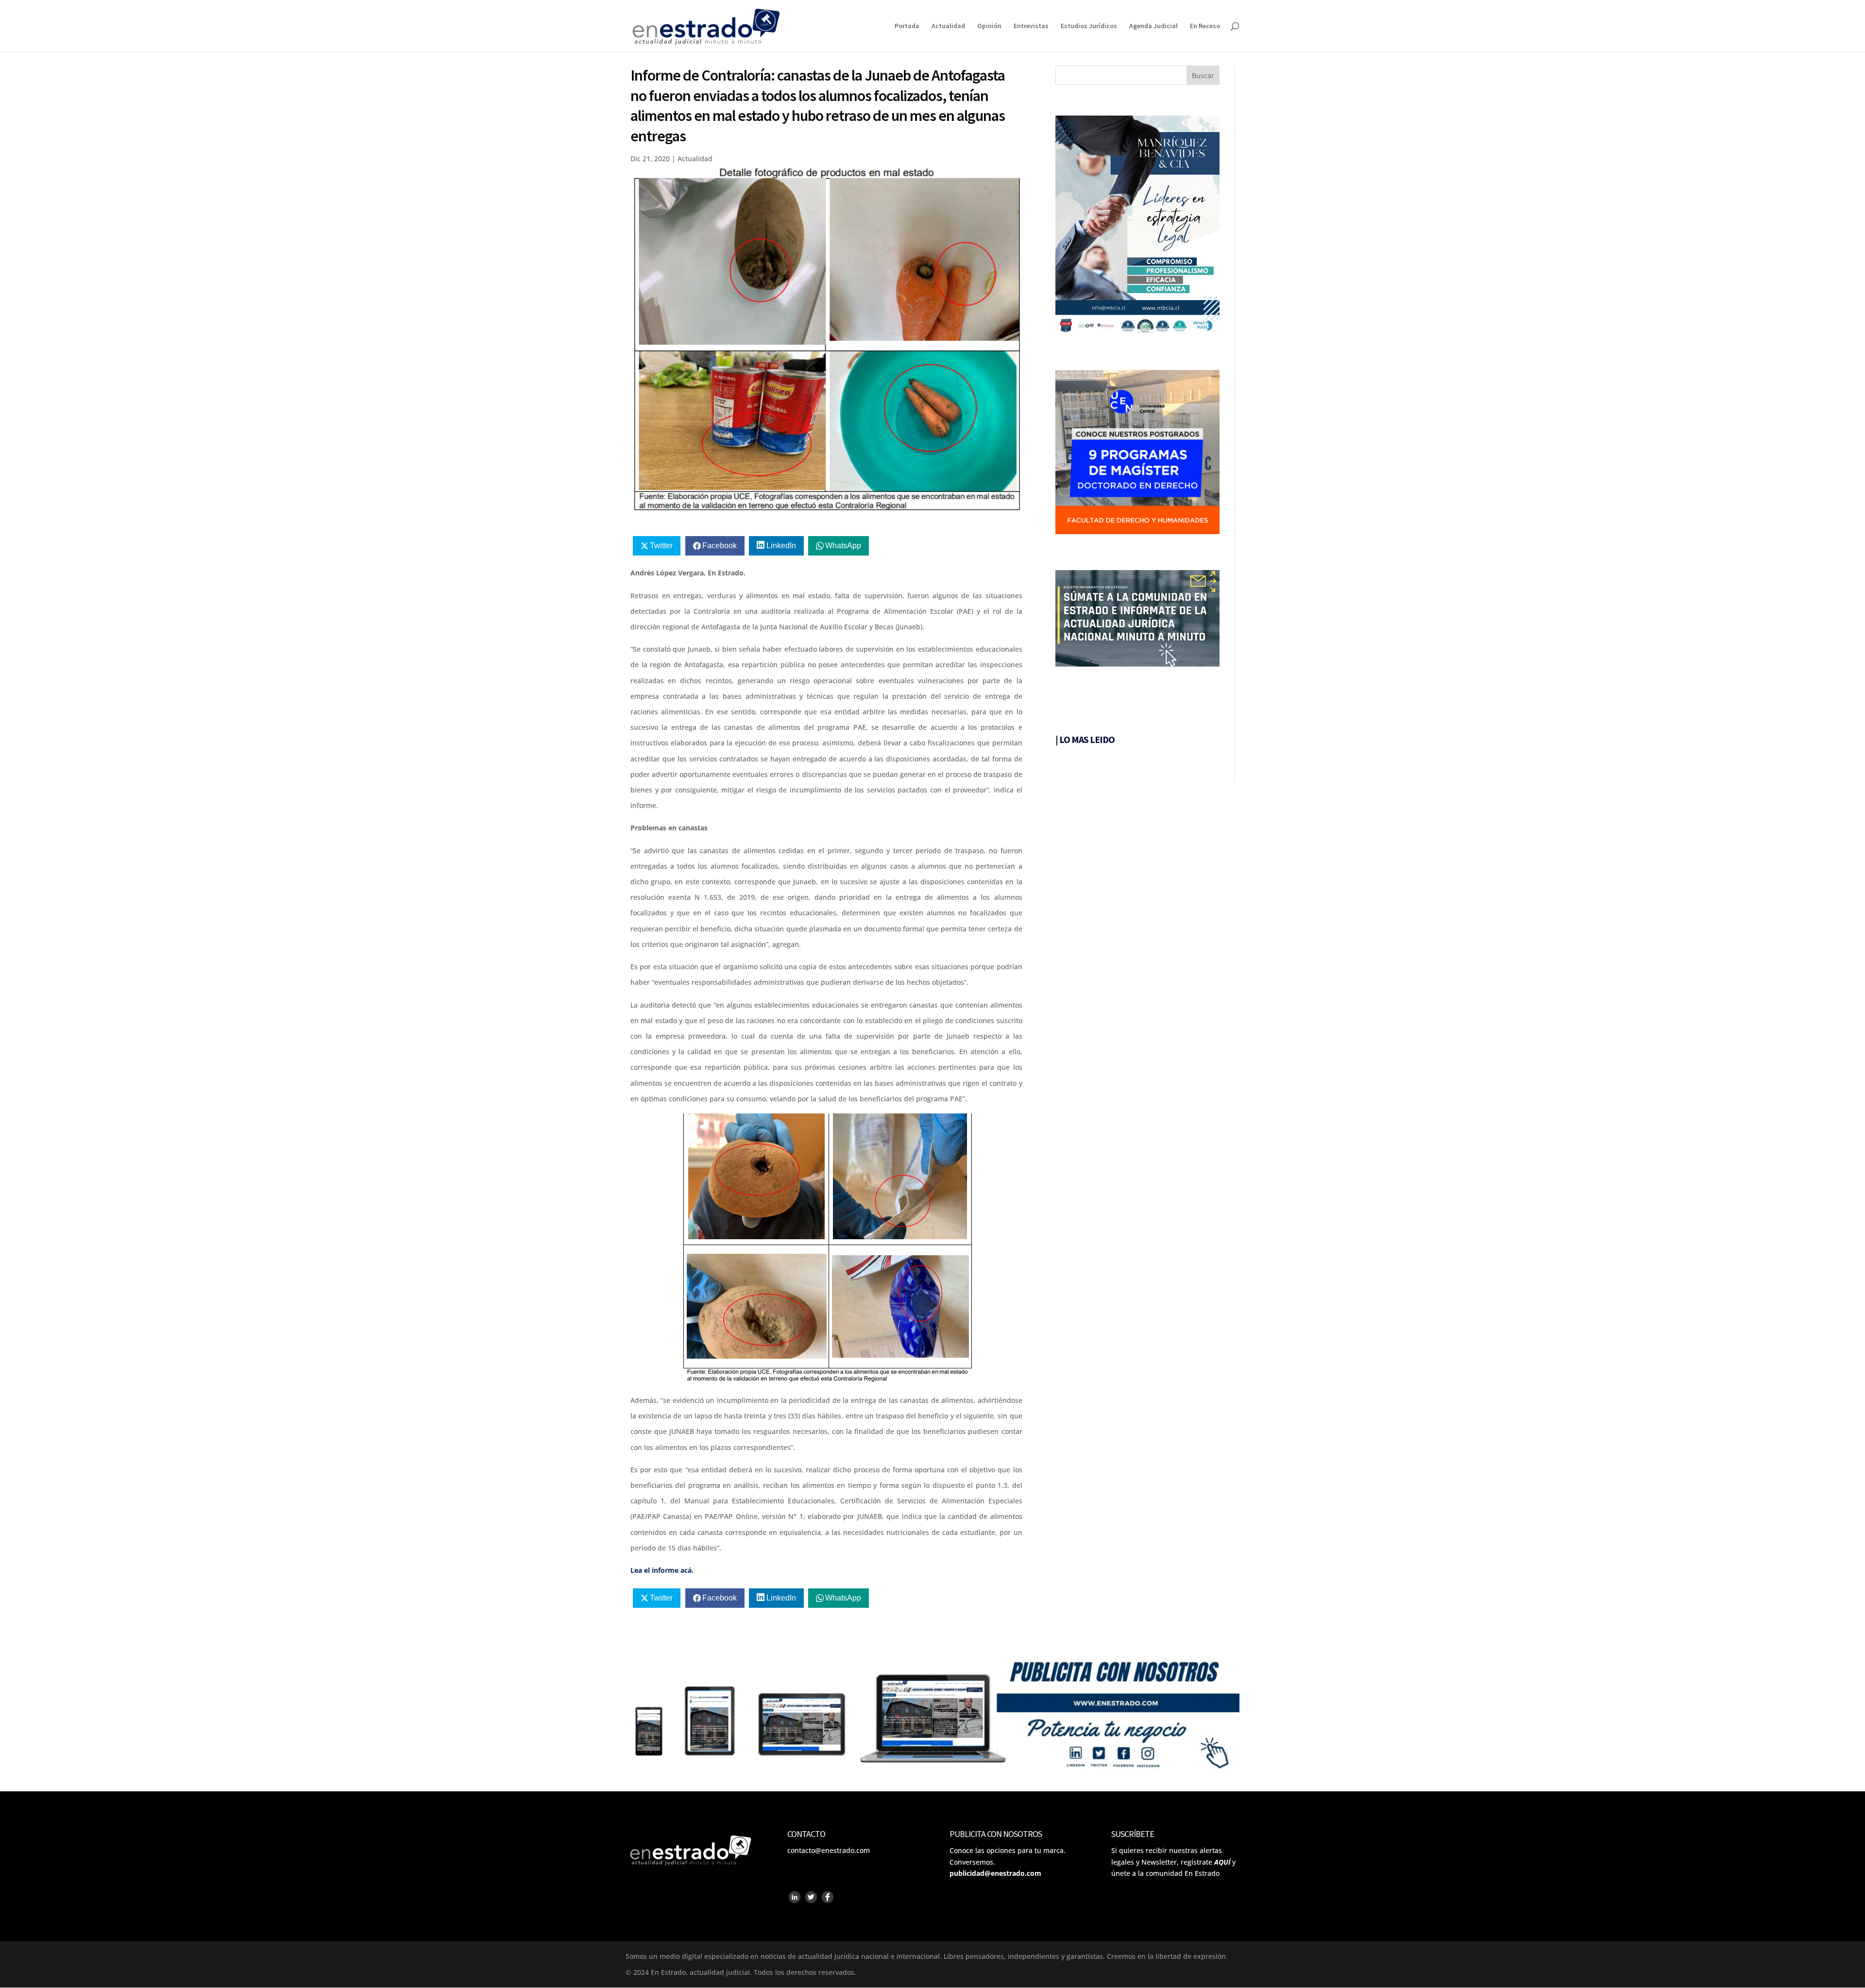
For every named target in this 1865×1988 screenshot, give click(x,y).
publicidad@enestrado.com (995, 1873)
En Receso (1205, 26)
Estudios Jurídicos (1089, 26)
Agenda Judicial (1153, 26)
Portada (907, 26)
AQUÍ (1222, 1862)
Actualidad (948, 26)
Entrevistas (1031, 26)
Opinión (989, 26)
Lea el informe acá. (662, 1570)
